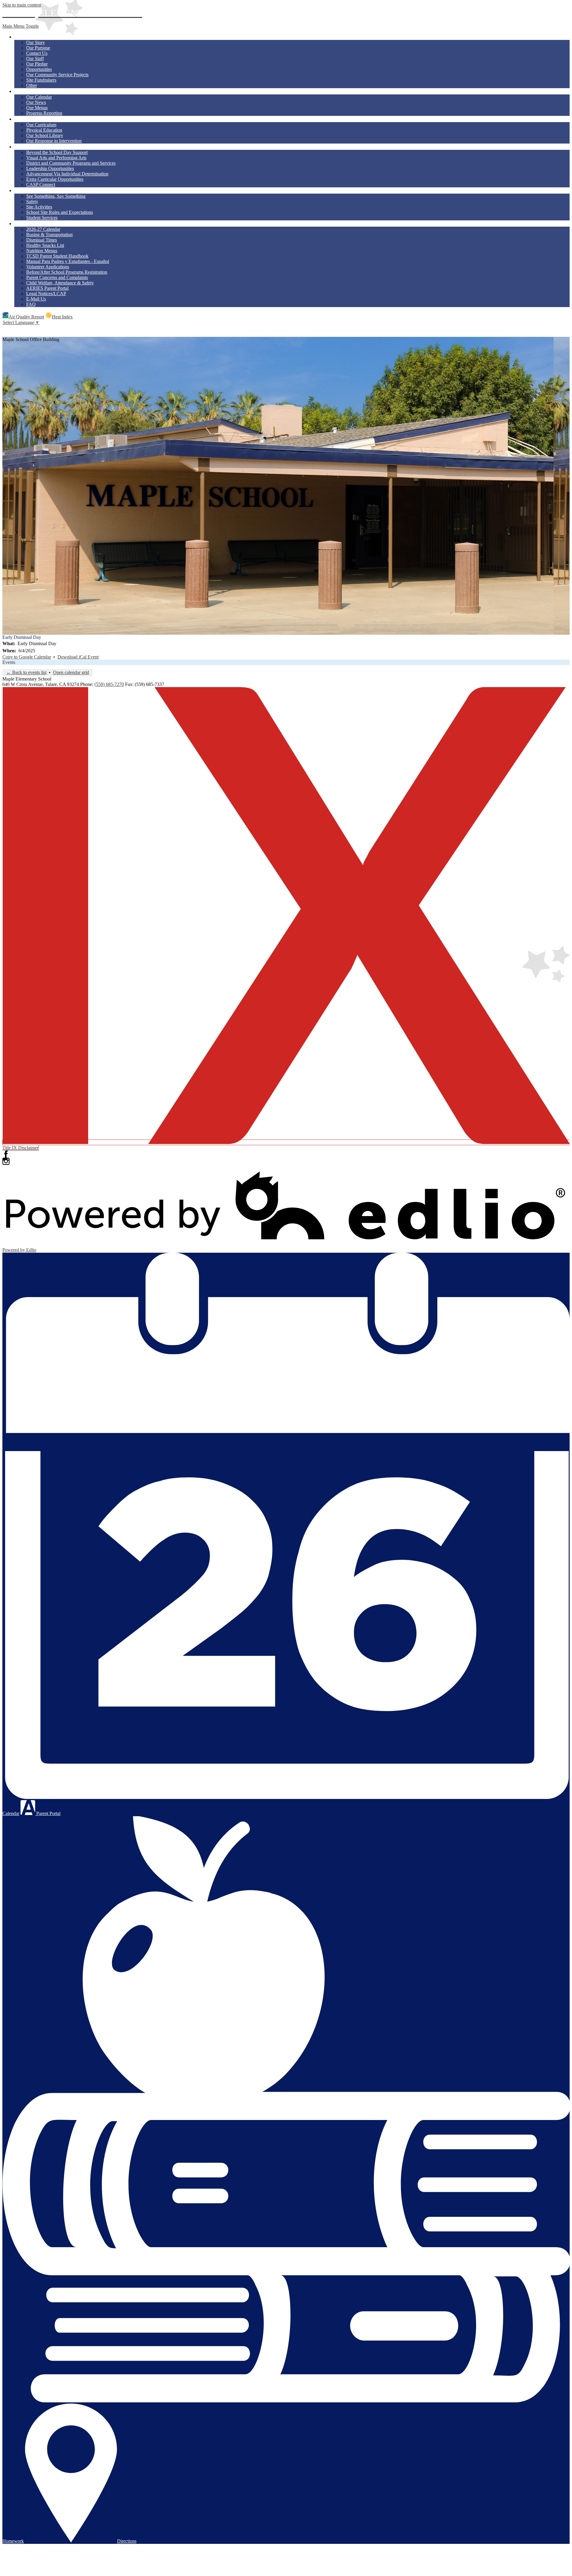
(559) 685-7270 (109, 684)
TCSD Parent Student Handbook (57, 256)
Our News (36, 102)
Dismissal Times (42, 240)
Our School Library (45, 135)
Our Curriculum (41, 125)
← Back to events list (26, 672)
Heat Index (62, 317)
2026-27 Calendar (43, 229)
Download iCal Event (78, 657)
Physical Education (44, 130)
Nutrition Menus (42, 251)
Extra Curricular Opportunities (55, 179)
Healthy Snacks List (45, 245)
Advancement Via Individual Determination (67, 174)
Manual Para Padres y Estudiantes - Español (68, 261)
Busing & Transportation (49, 235)
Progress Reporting (44, 113)
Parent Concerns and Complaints (57, 277)
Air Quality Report (26, 317)
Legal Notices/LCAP (46, 294)
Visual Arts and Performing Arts (56, 158)
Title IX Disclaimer (20, 1148)
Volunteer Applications (48, 267)
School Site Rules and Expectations (60, 212)
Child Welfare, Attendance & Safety (60, 283)
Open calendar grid (71, 672)
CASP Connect (41, 185)
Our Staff (35, 59)
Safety (32, 201)
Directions (127, 2541)
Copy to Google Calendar (27, 657)
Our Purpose (38, 48)
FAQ (31, 304)
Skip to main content (22, 5)
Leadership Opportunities (50, 168)
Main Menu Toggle (21, 26)
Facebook (6, 1154)
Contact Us (37, 53)
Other (32, 85)
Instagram (6, 1161)
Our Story (36, 42)
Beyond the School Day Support (57, 152)
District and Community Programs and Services (71, 163)
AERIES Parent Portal (47, 288)
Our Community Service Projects (57, 75)
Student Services (42, 218)
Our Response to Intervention (54, 141)
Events (9, 662)
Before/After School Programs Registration (67, 272)
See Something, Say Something (56, 196)
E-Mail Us (36, 299)
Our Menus (37, 108)
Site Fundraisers (41, 80)
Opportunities (39, 69)
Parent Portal (48, 1813)
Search (6, 329)
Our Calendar (39, 97)
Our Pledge (37, 64)
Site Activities (39, 207)
